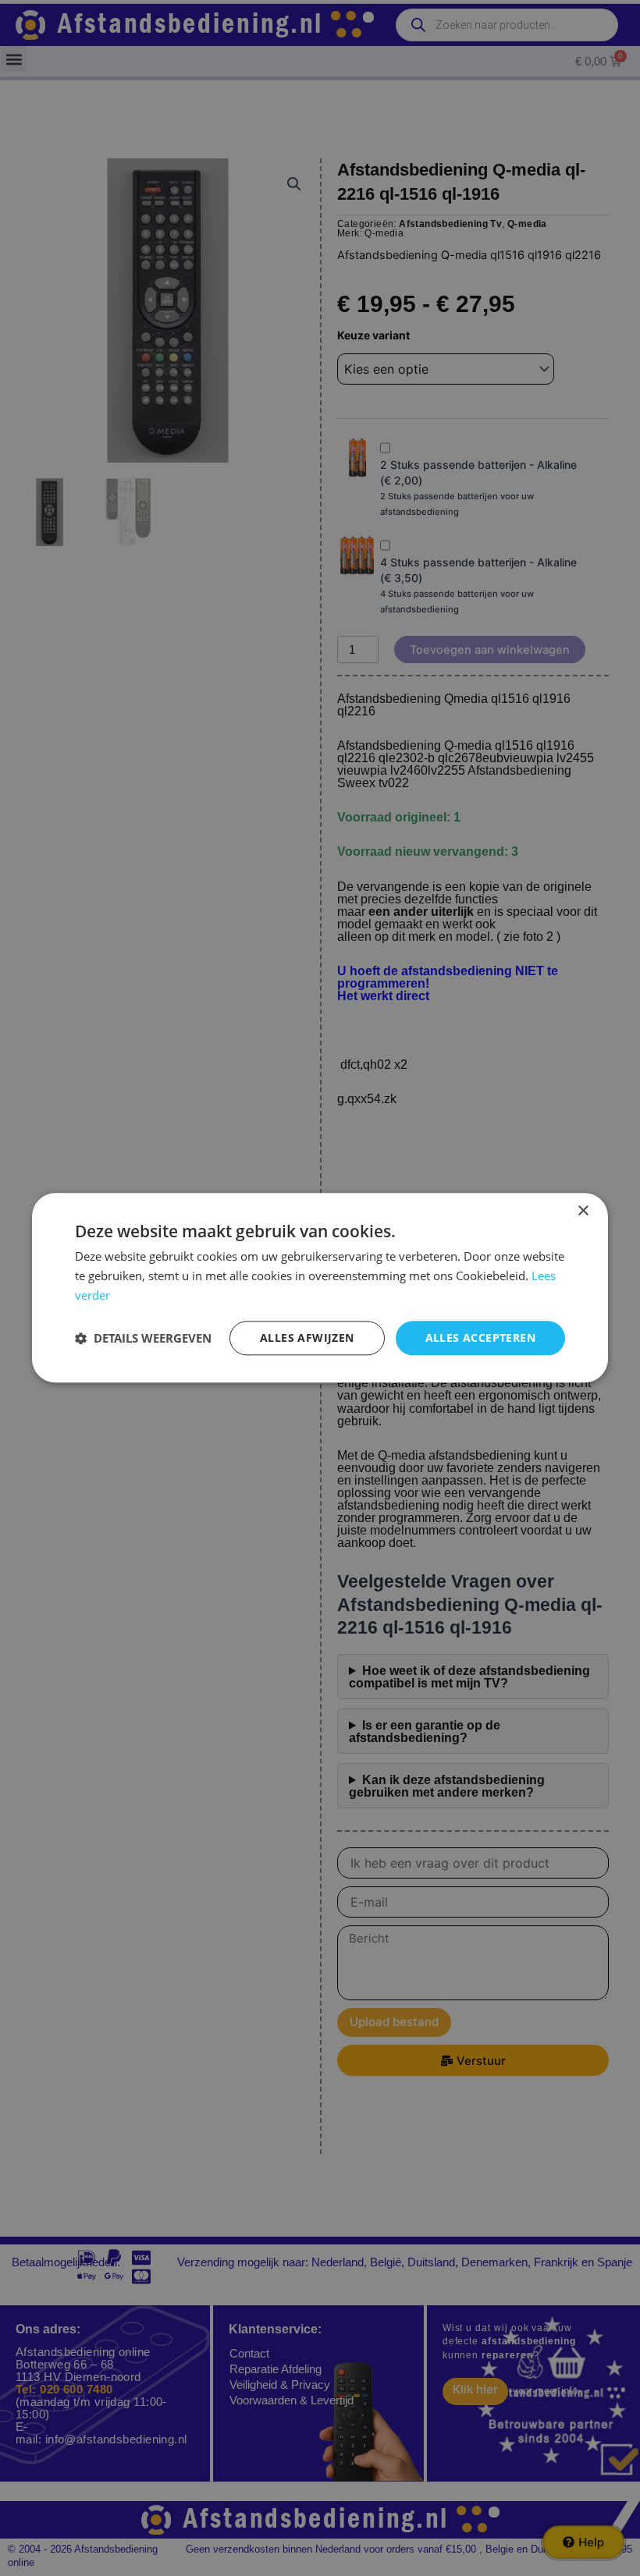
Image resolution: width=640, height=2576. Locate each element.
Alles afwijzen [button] (307, 1338)
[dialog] (320, 1288)
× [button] (583, 1211)
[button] (143, 1338)
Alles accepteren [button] (480, 1338)
